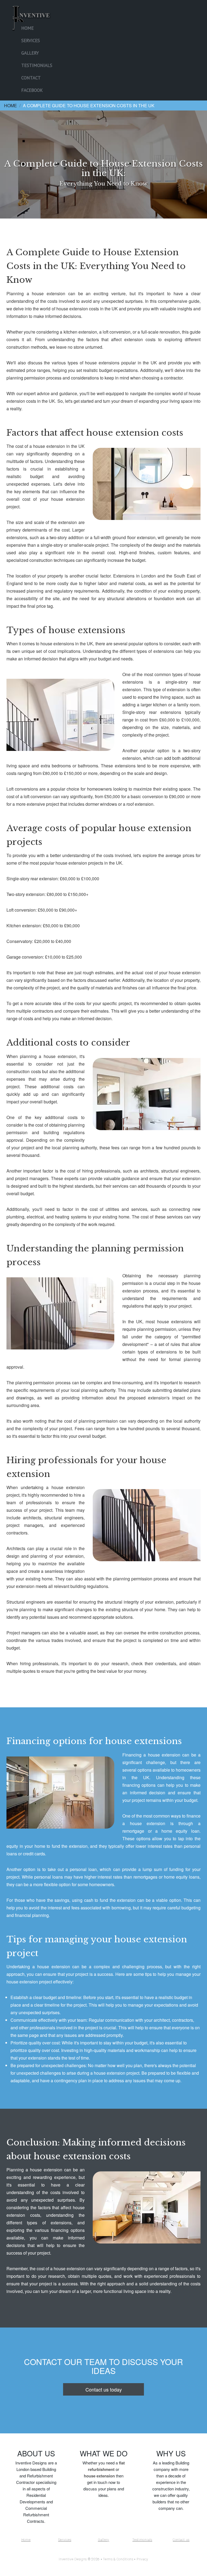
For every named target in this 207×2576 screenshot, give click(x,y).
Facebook (32, 90)
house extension (99, 2476)
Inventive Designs (73, 2559)
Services (31, 41)
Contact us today (104, 2389)
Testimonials (37, 65)
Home (27, 28)
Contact (31, 78)
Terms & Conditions (118, 2559)
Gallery (30, 53)
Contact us (181, 2540)
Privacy (142, 2559)
